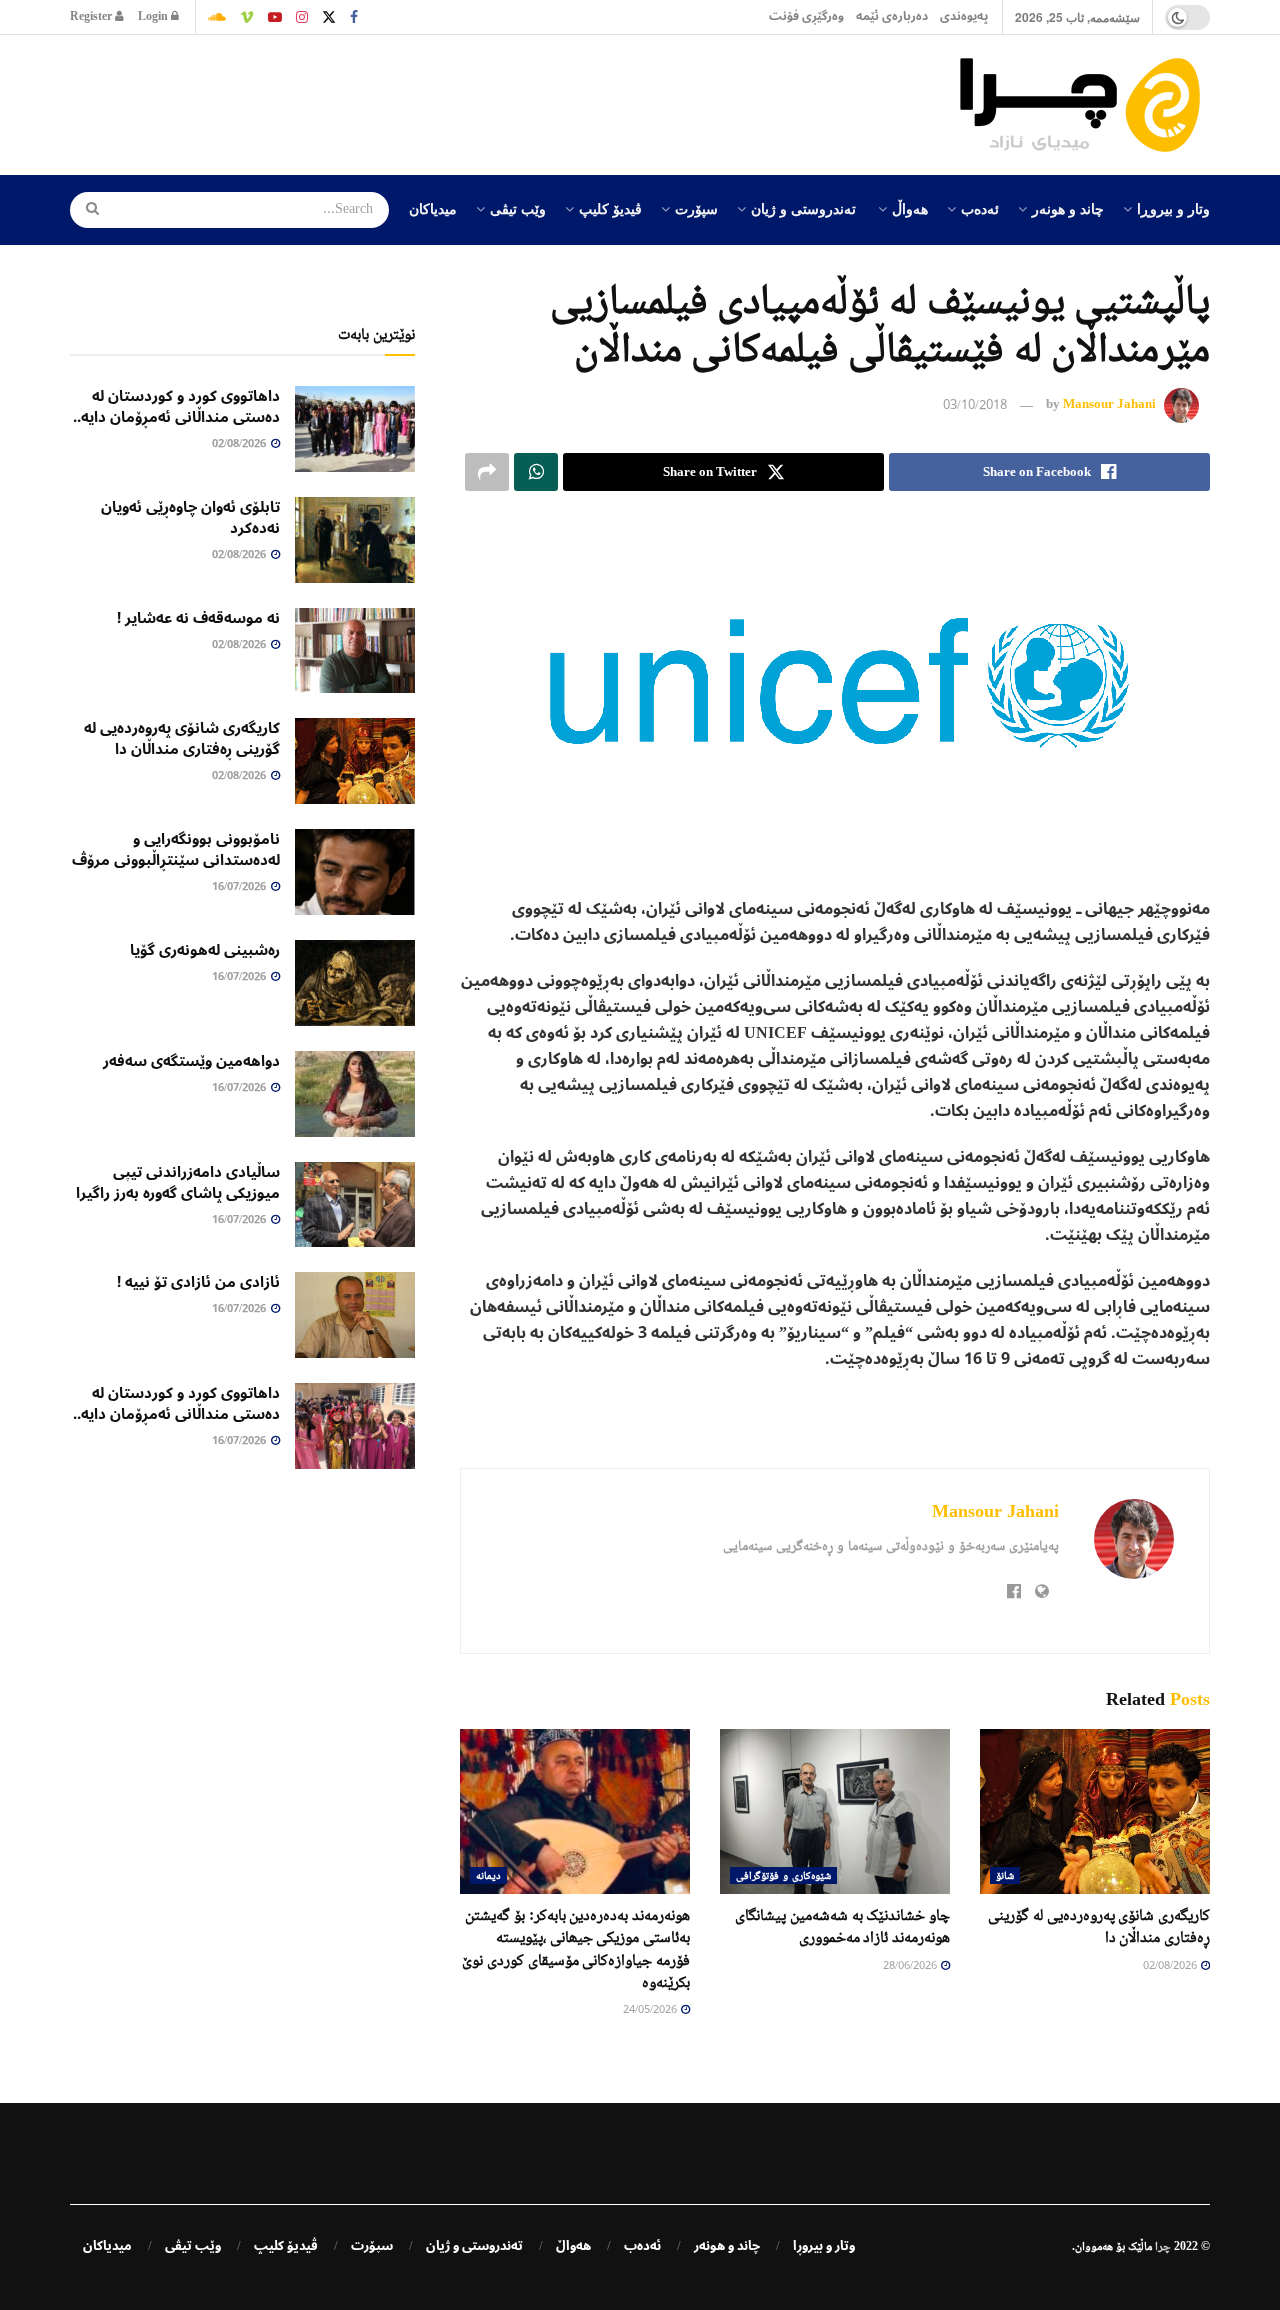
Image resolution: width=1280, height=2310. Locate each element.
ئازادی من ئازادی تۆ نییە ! (198, 1282)
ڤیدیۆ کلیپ (610, 208)
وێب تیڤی (518, 208)
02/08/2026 (1171, 1966)
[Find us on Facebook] (354, 17)
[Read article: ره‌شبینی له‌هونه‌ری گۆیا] (355, 983)
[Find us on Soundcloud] (217, 17)
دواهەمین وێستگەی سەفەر (191, 1061)
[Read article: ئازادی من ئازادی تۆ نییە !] (355, 1315)
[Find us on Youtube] (275, 17)
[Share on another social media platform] (487, 472)
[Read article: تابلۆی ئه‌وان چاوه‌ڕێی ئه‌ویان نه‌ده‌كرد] (355, 540)
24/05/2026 (651, 2010)
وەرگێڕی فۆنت (806, 16)
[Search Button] (86, 210)
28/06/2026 (911, 1966)
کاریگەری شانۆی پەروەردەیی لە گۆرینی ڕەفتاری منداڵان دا (182, 738)
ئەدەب (980, 208)
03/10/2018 (975, 406)
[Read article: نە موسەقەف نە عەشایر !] (355, 651)
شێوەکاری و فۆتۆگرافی (783, 1875)
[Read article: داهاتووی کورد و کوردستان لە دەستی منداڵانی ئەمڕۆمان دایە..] (355, 429)
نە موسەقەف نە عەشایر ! (198, 618)
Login (154, 16)
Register (92, 16)
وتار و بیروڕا (1173, 208)
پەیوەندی (964, 16)
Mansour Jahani (1109, 404)
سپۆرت (696, 208)
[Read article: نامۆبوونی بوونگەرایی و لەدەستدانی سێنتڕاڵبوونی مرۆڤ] (355, 872)
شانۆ (1005, 1875)
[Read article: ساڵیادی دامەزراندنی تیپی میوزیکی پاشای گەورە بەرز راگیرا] (355, 1205)
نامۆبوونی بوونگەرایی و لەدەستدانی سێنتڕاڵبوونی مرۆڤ (176, 849)
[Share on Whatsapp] (536, 472)
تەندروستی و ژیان (803, 208)
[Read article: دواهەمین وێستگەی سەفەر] (355, 1094)
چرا (1163, 2246)
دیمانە (488, 1875)
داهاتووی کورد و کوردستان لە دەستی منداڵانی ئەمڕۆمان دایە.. (176, 406)
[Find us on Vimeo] (247, 17)
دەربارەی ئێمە (892, 16)
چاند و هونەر (1068, 208)
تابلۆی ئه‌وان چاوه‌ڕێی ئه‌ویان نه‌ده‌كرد (190, 517)
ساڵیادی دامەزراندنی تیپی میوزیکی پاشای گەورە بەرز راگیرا (178, 1182)
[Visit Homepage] (1085, 105)
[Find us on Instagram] (302, 17)
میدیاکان (433, 208)
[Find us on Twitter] (329, 17)
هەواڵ (910, 208)
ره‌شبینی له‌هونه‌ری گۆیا (205, 950)
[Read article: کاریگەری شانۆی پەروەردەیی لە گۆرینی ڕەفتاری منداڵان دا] (1095, 1811)
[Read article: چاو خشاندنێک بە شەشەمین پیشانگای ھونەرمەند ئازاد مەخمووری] (835, 1811)
